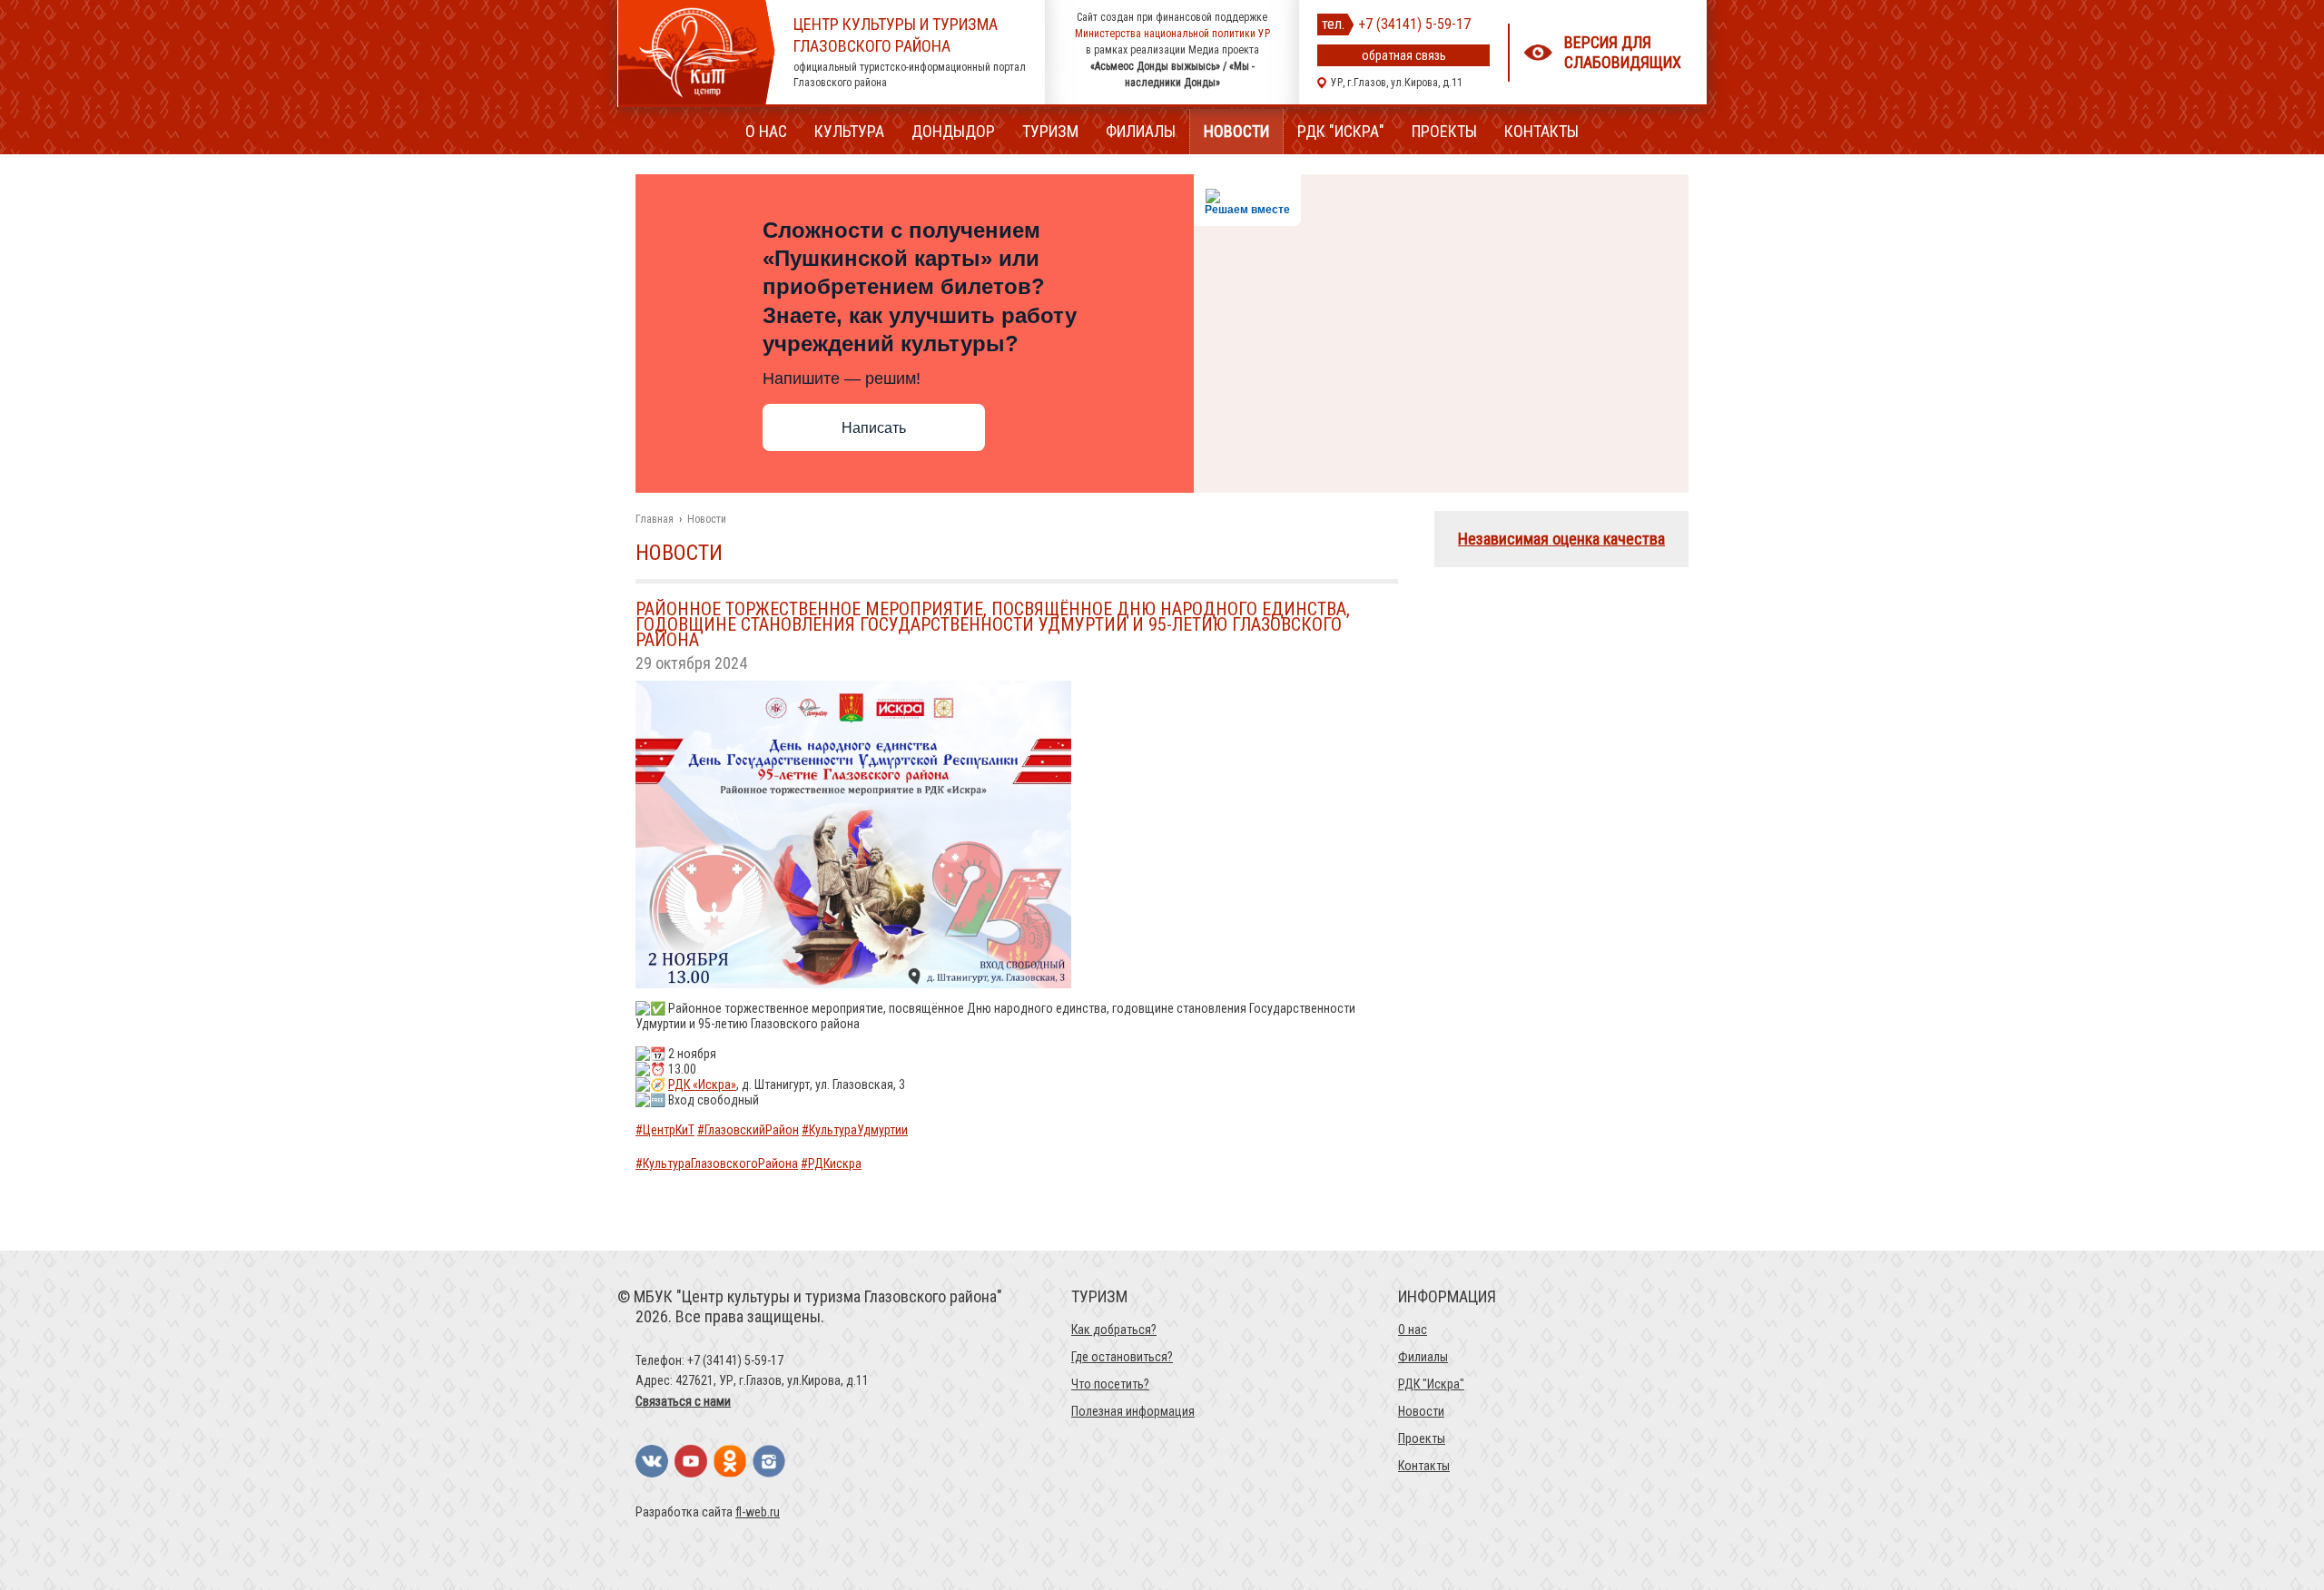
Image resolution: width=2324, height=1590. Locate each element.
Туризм (1050, 131)
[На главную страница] (697, 100)
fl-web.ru (758, 1512)
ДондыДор (953, 131)
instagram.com (769, 1461)
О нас (766, 131)
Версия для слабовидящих (1623, 52)
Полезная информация (1133, 1411)
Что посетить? (1110, 1384)
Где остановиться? (1122, 1357)
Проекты (1444, 131)
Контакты (1541, 131)
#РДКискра (831, 1163)
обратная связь (1404, 55)
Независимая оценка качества (1561, 539)
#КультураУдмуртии (855, 1130)
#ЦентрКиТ (665, 1130)
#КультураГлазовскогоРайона (717, 1163)
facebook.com (730, 1461)
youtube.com (691, 1461)
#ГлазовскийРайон (748, 1130)
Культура (849, 131)
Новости (1236, 131)
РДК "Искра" (1341, 131)
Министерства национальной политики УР (1172, 34)
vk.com (652, 1461)
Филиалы (1141, 131)
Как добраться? (1114, 1330)
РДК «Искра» (702, 1085)
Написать (874, 428)
